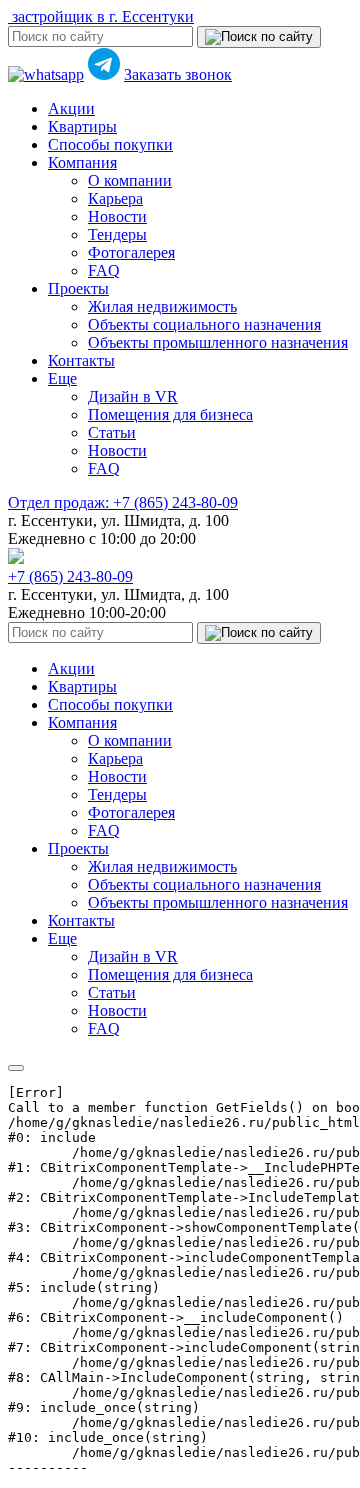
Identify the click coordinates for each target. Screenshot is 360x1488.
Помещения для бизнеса (170, 414)
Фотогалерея (131, 252)
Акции (71, 108)
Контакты (81, 360)
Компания (82, 162)
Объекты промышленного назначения (218, 342)
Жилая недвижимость (162, 306)
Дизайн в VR (133, 396)
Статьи (112, 432)
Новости (117, 216)
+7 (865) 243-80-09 (123, 502)
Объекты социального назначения (204, 324)
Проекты (78, 288)
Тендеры (117, 234)
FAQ (104, 270)
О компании (130, 180)
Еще (62, 378)
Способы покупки (110, 144)
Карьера (115, 198)
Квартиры (82, 126)
